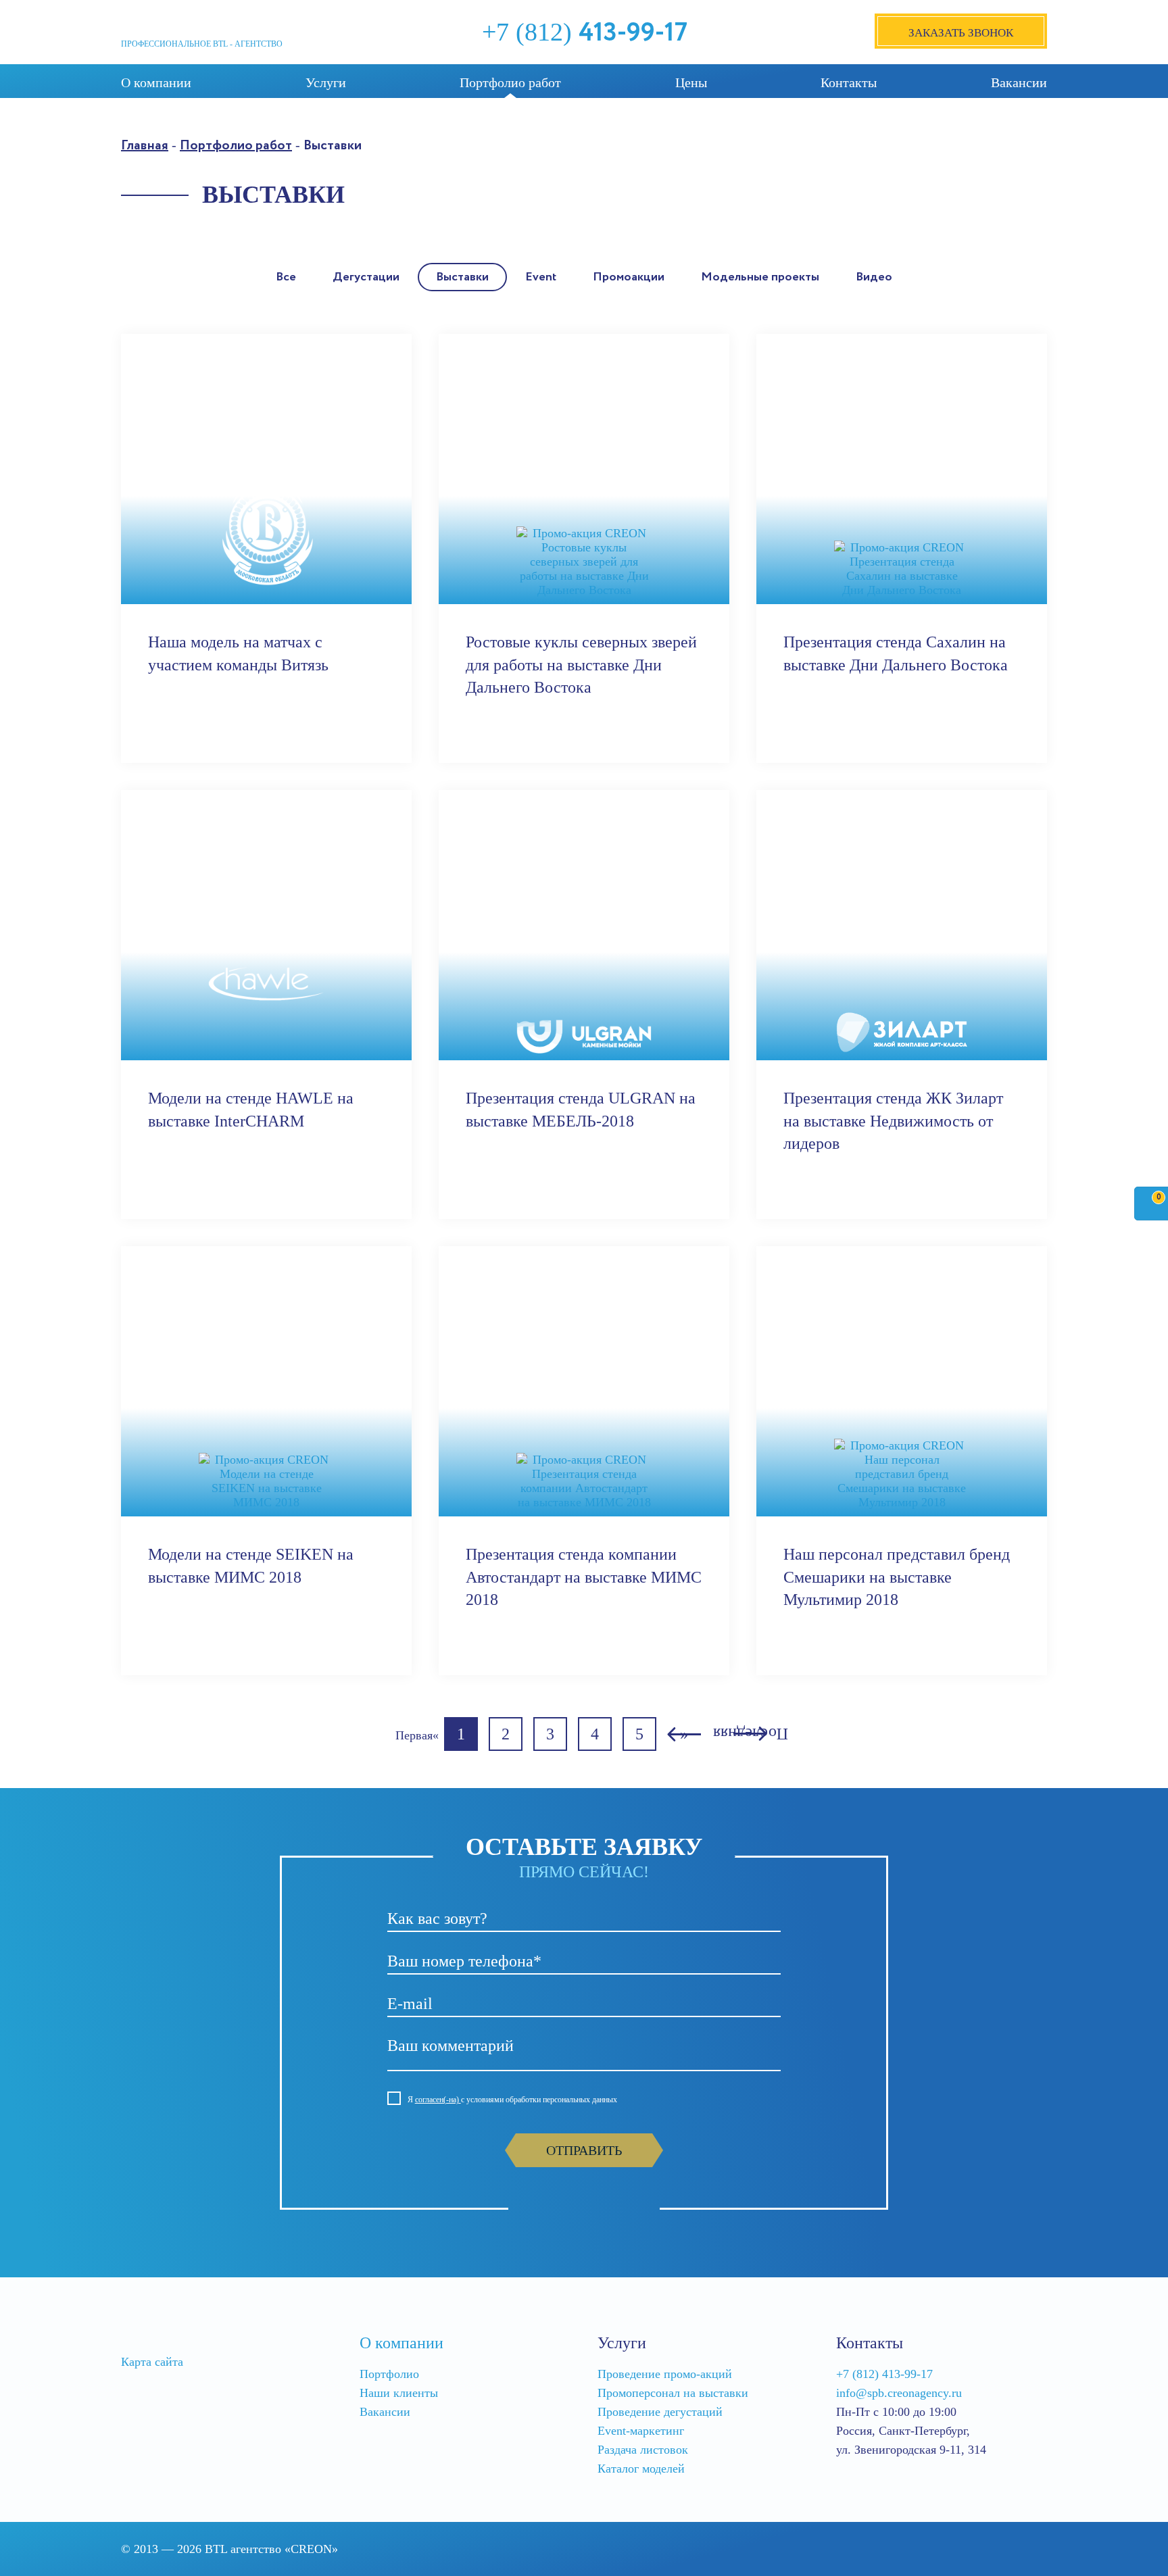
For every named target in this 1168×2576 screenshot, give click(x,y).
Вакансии (1019, 82)
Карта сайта (152, 2362)
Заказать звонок (961, 33)
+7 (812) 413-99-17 (884, 2374)
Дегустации (366, 277)
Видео (874, 277)
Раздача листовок (643, 2450)
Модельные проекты (760, 277)
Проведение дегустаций (660, 2412)
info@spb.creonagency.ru (899, 2393)
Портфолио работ (510, 82)
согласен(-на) (438, 2100)
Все (286, 277)
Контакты (849, 82)
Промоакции (629, 277)
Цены (691, 82)
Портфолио (389, 2374)
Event (541, 277)
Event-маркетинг (641, 2431)
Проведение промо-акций (665, 2374)
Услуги (326, 82)
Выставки (462, 277)
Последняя (750, 1735)
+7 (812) (585, 32)
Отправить (584, 2150)
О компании (156, 82)
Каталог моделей (641, 2469)
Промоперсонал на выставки (673, 2393)
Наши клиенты (399, 2393)
